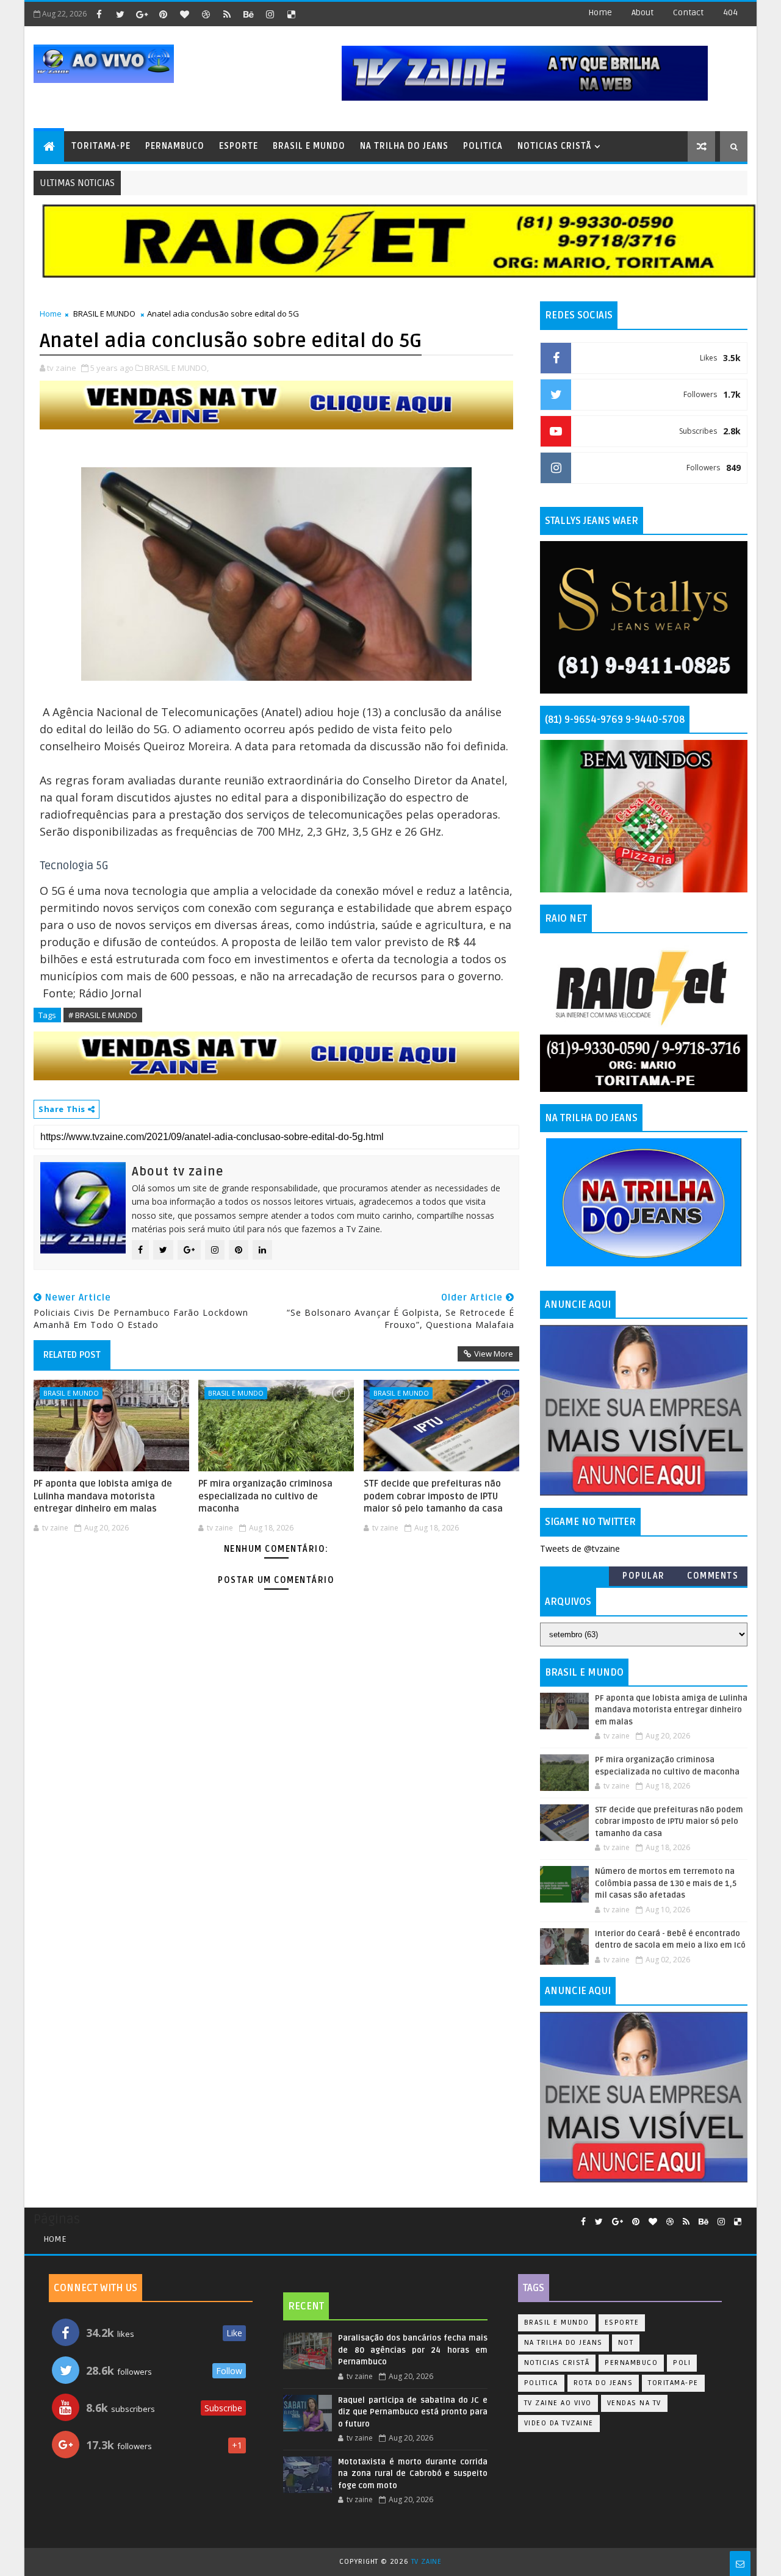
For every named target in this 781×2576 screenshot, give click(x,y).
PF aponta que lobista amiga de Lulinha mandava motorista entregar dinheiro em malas (103, 1496)
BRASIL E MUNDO (309, 146)
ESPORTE (239, 146)
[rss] (227, 14)
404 (730, 13)
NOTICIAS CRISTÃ (554, 146)
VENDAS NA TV (634, 2403)
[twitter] (120, 14)
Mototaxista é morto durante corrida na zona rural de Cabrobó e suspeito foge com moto (412, 2474)
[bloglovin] (184, 14)
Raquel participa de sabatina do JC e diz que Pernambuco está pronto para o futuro (412, 2412)
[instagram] (270, 14)
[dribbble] (206, 14)
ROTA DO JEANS (603, 2383)
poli (682, 2363)
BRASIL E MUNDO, (177, 368)
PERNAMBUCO (175, 146)
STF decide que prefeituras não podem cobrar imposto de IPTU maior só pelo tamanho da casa (433, 1496)
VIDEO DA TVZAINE (559, 2423)
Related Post (72, 1355)
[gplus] (142, 14)
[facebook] (99, 14)
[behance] (248, 14)
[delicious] (291, 14)
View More (494, 1354)
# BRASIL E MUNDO (103, 1015)
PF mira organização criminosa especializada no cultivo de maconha (265, 1496)
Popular (644, 1576)
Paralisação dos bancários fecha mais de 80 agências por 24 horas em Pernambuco (412, 2350)
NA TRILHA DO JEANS (404, 146)
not (626, 2343)
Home (600, 13)
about (642, 13)
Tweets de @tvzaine (580, 1548)
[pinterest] (163, 14)
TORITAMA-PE (101, 146)
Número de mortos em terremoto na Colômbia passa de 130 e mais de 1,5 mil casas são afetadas (666, 1883)
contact (688, 13)
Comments (713, 1576)
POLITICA (483, 146)
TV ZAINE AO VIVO (558, 2403)
